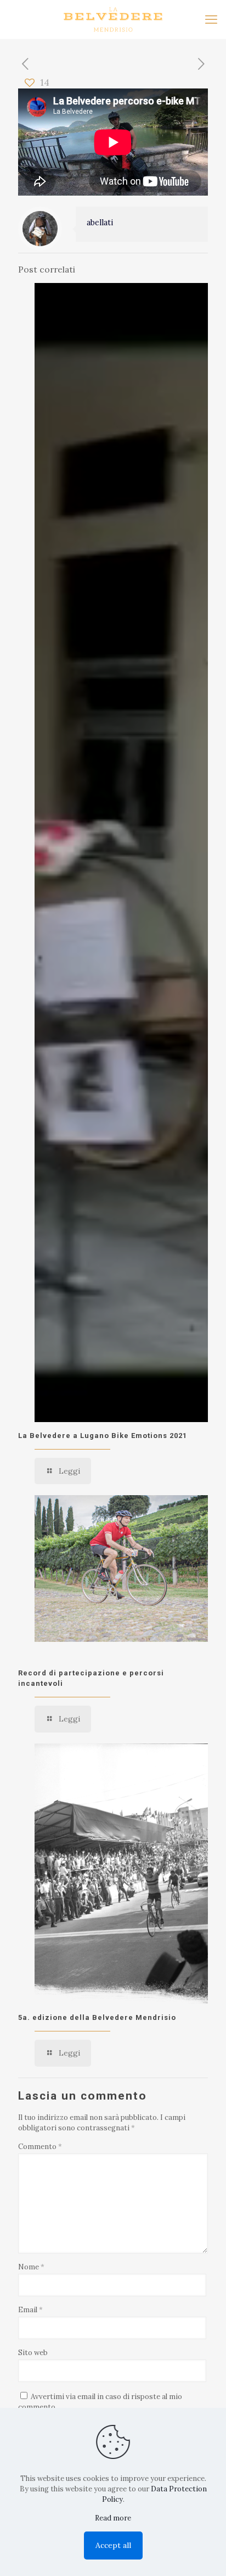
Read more (113, 2518)
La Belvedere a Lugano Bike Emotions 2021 (103, 1436)
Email (30, 2310)
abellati (100, 223)
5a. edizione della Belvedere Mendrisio (97, 2017)
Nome (31, 2267)
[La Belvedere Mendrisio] (113, 19)
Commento (40, 2147)
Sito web (33, 2353)
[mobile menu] (211, 19)
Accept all (113, 2545)
